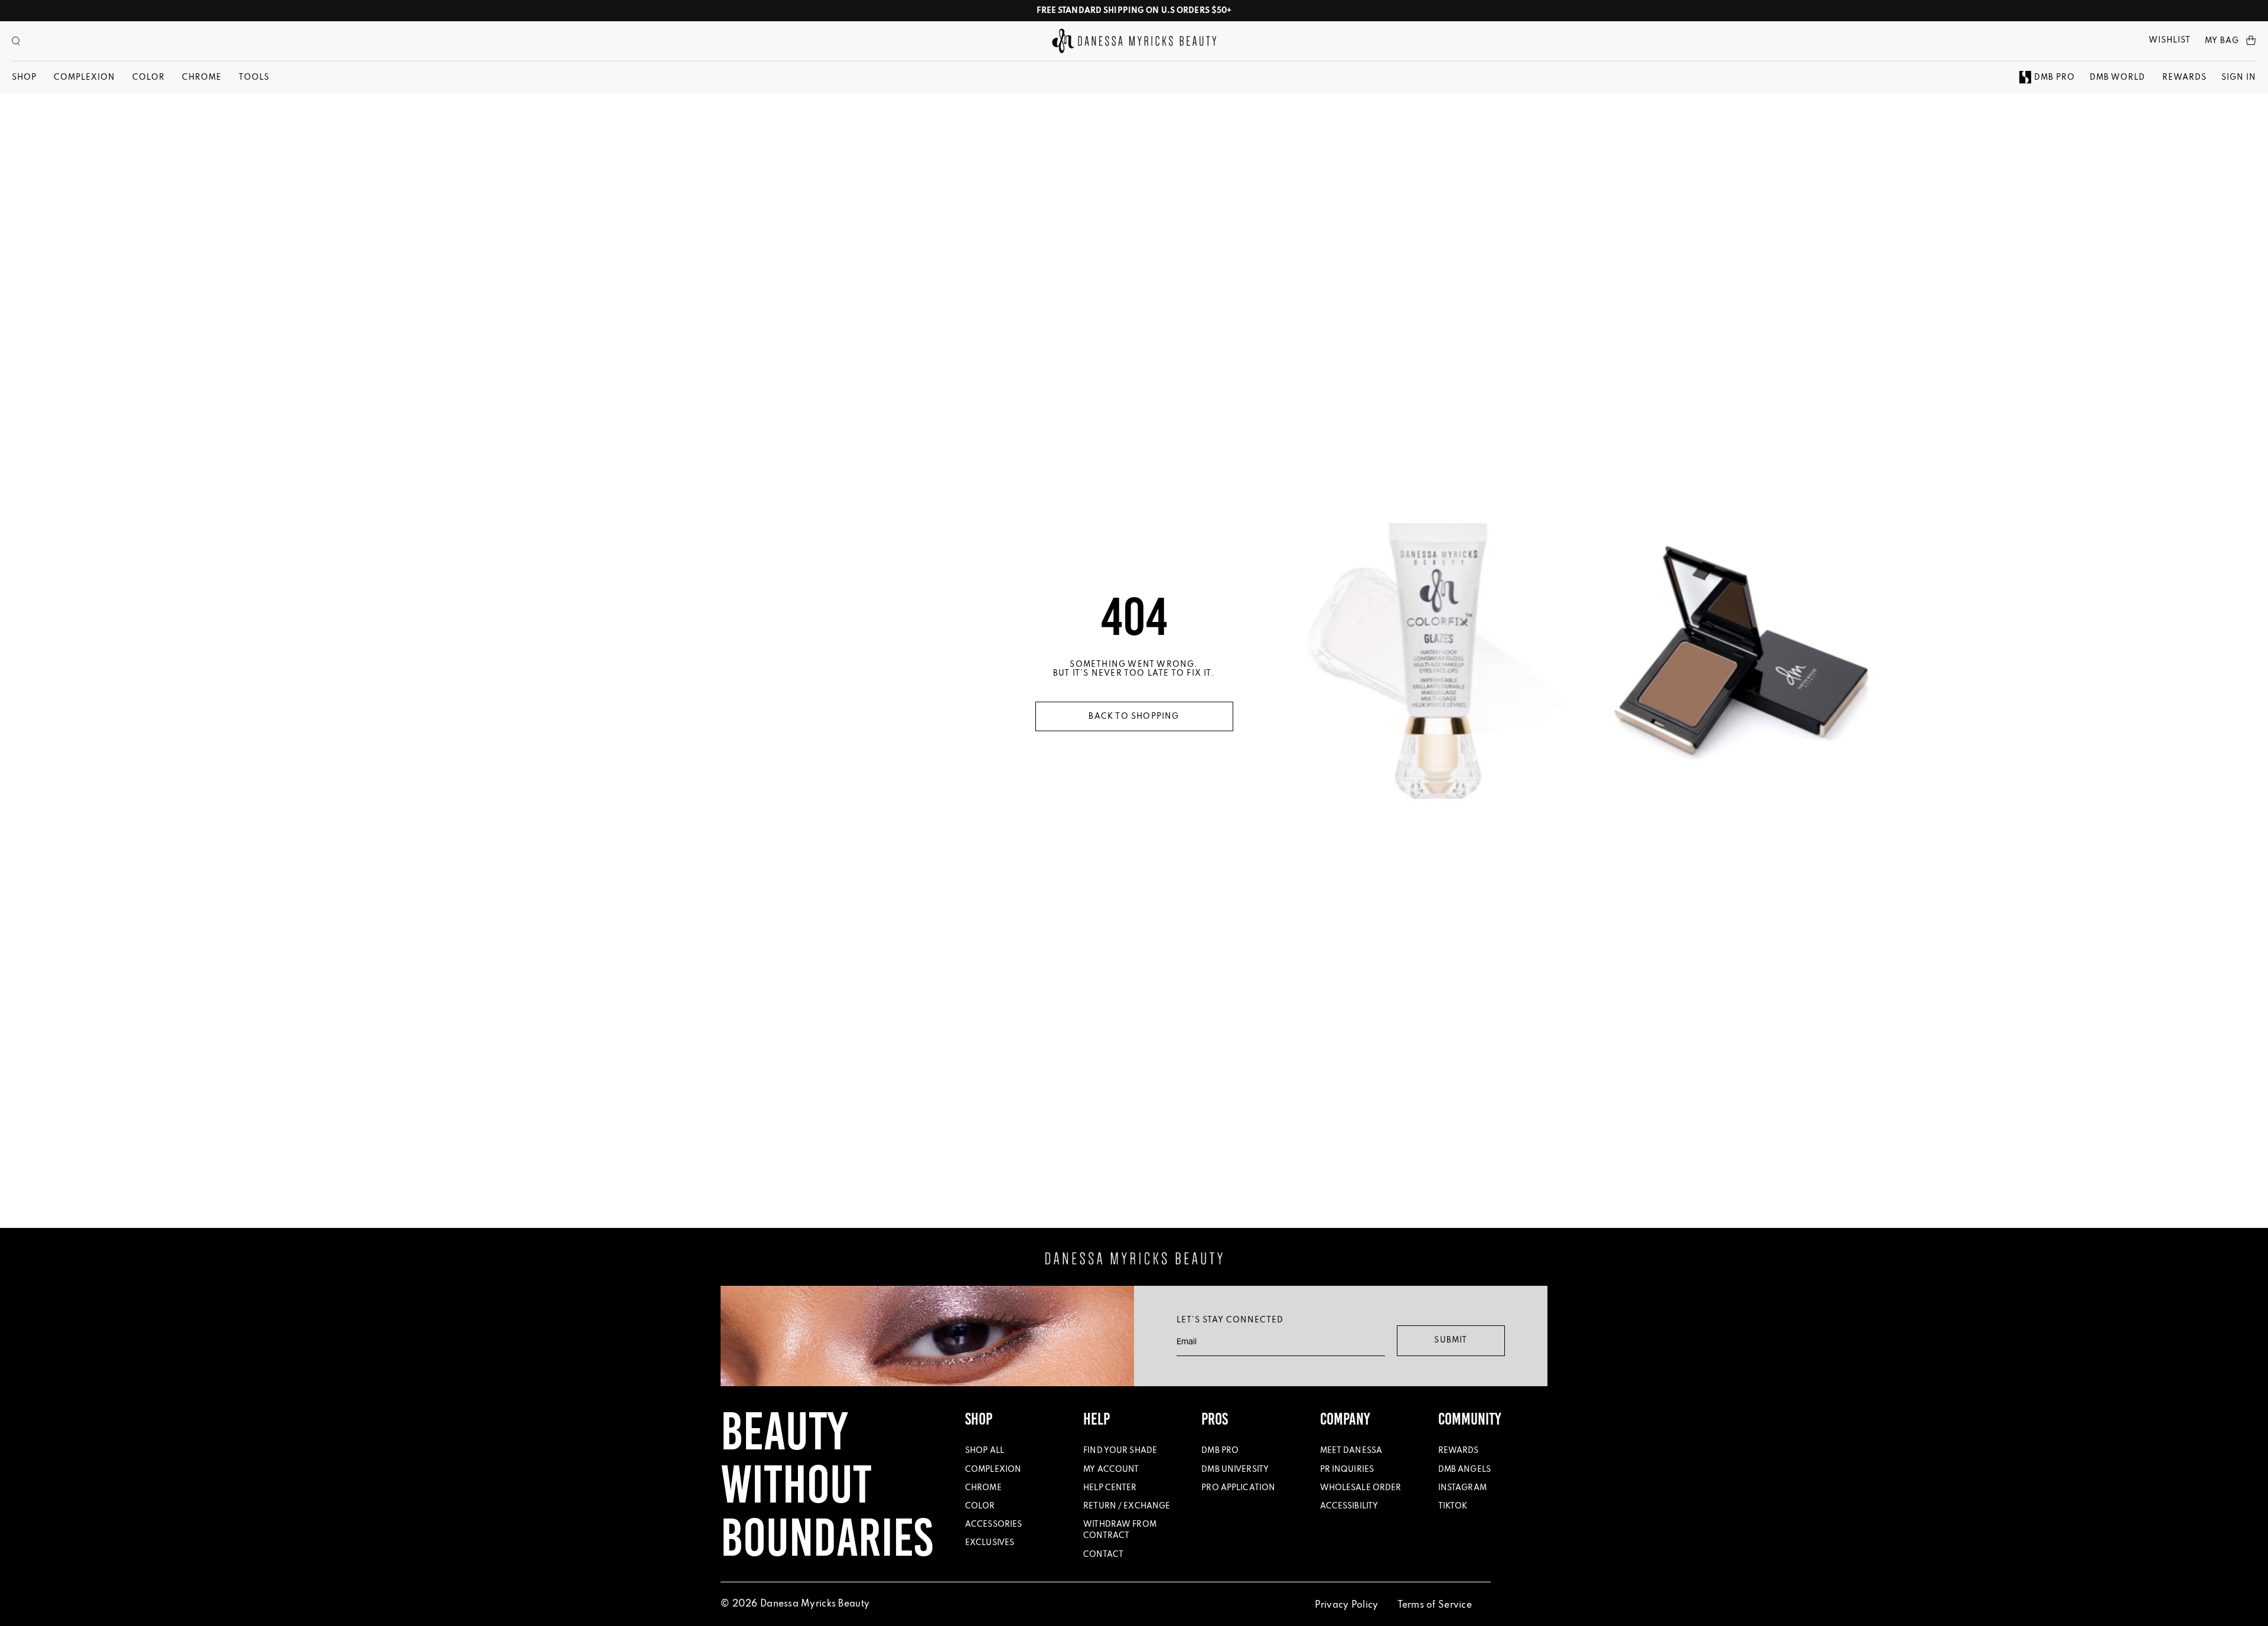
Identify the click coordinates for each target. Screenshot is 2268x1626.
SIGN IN (2239, 78)
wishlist (2170, 40)
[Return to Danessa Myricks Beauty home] (1134, 41)
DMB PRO (2054, 78)
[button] (16, 41)
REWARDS (2184, 78)
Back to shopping (1134, 717)
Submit (1451, 1340)
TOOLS (254, 78)
